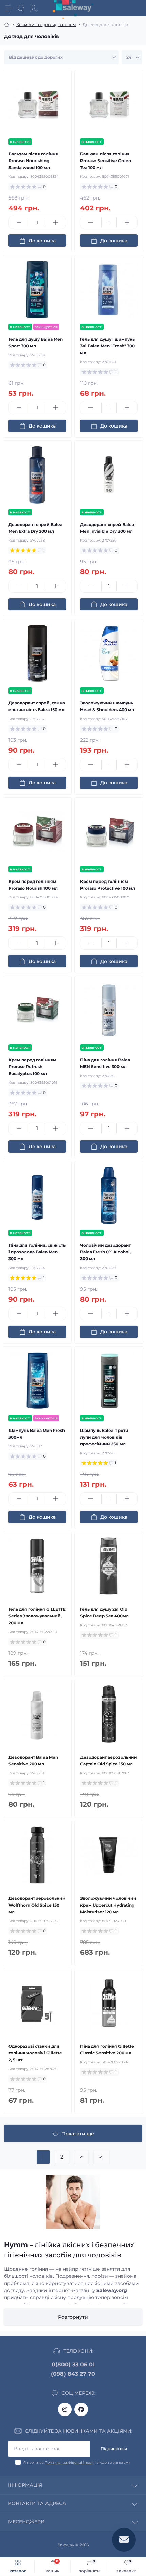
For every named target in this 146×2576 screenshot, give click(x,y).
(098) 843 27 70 (73, 2374)
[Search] (21, 8)
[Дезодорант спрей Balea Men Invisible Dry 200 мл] (109, 475)
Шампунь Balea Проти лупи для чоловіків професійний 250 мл (104, 1437)
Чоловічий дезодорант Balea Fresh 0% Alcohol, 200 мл (105, 1252)
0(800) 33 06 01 (73, 2364)
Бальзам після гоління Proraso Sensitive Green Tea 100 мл (106, 161)
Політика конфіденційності (69, 2463)
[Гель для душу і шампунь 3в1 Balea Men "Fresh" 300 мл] (109, 290)
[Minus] (19, 222)
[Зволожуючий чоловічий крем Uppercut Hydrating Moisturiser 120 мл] (109, 1855)
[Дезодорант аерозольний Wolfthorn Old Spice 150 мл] (37, 1855)
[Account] (33, 8)
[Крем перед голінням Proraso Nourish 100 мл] (37, 832)
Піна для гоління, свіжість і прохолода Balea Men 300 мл (37, 1252)
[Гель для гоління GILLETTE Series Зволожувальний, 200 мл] (37, 1566)
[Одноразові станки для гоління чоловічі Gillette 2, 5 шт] (37, 2003)
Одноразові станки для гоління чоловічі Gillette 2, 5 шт (35, 2053)
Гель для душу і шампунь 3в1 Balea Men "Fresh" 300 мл (107, 346)
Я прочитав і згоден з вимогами (77, 2463)
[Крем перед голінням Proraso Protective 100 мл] (109, 832)
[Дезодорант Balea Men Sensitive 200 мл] (37, 1714)
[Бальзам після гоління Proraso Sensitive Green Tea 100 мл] (109, 104)
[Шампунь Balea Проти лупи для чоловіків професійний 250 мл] (109, 1381)
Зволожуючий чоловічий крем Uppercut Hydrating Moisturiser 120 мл (108, 1905)
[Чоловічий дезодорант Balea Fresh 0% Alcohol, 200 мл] (109, 1196)
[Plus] (56, 222)
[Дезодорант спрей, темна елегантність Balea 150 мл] (37, 653)
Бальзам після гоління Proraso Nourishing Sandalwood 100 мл (33, 161)
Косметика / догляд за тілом (46, 25)
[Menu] (9, 8)
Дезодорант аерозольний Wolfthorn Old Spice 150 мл (37, 1905)
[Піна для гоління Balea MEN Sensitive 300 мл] (109, 1010)
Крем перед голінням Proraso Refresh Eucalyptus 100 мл (32, 1067)
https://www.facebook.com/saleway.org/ (81, 2409)
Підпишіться (114, 2449)
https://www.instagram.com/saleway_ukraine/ (65, 2409)
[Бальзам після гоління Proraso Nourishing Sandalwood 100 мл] (37, 104)
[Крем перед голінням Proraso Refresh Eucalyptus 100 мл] (37, 1010)
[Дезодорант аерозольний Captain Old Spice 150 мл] (109, 1714)
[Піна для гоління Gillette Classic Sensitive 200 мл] (109, 2003)
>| (102, 2157)
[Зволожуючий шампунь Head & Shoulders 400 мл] (109, 653)
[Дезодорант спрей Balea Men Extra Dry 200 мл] (37, 475)
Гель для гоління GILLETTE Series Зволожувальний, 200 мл (37, 1616)
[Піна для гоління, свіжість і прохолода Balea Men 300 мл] (37, 1196)
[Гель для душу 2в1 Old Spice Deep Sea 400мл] (109, 1566)
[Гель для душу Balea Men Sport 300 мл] (37, 290)
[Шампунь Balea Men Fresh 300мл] (37, 1381)
